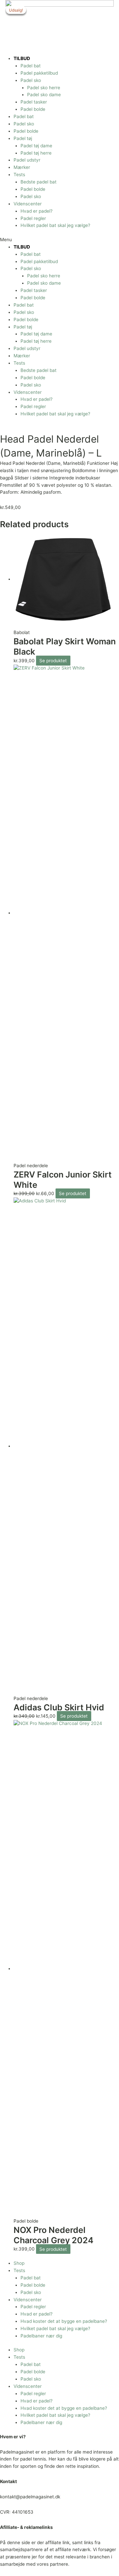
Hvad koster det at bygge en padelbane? (64, 2321)
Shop (19, 2263)
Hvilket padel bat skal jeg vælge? (55, 225)
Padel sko (31, 80)
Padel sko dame (44, 95)
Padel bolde (33, 109)
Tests (19, 175)
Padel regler (33, 218)
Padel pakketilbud (39, 73)
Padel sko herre (44, 88)
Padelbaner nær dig (41, 2336)
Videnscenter (28, 204)
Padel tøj (23, 138)
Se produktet (53, 661)
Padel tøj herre (36, 153)
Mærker (22, 167)
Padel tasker (34, 102)
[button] (59, 240)
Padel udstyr (27, 160)
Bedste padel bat (39, 182)
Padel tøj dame (36, 146)
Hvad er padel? (37, 211)
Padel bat (31, 66)
